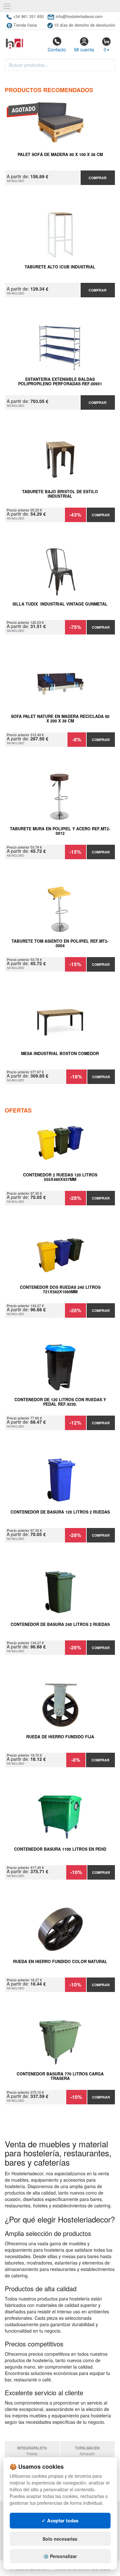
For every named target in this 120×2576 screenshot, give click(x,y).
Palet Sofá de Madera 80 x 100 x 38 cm (60, 155)
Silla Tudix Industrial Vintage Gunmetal (60, 604)
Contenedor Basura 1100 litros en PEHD (60, 1849)
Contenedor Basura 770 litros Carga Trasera (60, 2076)
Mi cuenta (84, 49)
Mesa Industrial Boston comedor (60, 1054)
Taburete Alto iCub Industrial (60, 267)
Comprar (98, 178)
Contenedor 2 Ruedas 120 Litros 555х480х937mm (60, 1177)
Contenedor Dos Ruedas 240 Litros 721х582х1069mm (60, 1290)
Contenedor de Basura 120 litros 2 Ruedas (60, 1512)
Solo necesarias (60, 2539)
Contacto (57, 49)
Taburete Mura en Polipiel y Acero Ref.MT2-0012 (60, 831)
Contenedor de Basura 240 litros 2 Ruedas (60, 1625)
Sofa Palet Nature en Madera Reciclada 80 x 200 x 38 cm (60, 719)
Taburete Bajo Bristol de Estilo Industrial (60, 494)
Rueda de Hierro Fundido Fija (60, 1737)
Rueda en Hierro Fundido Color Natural (60, 1962)
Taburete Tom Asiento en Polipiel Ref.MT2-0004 (60, 944)
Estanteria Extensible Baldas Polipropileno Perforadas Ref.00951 (60, 382)
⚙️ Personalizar (60, 2556)
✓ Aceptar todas (60, 2520)
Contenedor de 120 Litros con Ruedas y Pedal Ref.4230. (60, 1402)
